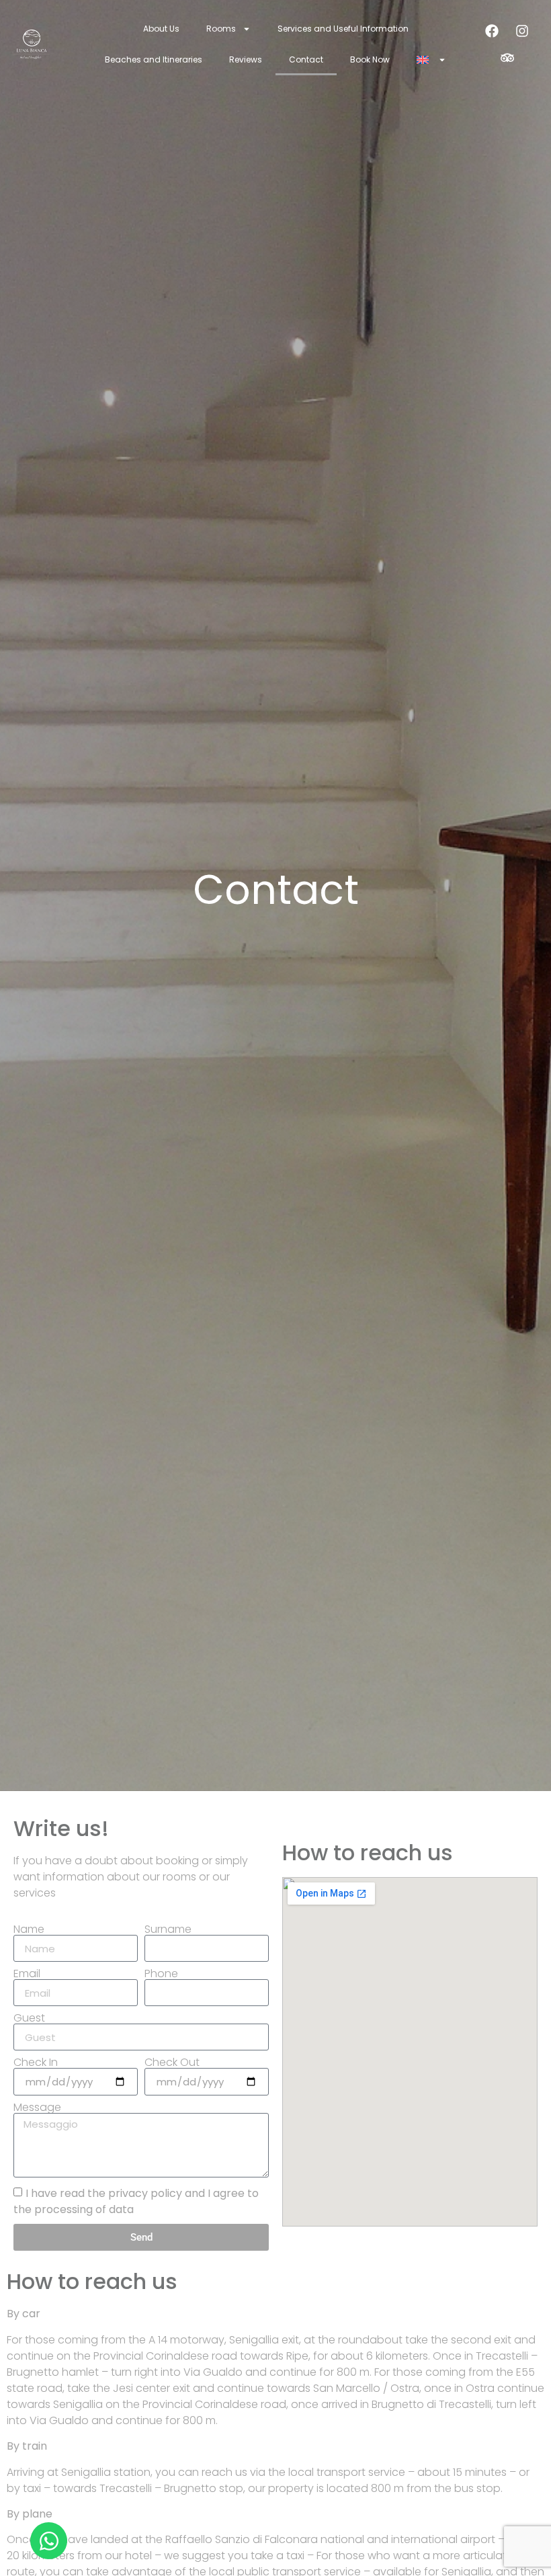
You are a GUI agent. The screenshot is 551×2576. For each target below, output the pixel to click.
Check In (36, 2063)
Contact (306, 59)
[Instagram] (522, 31)
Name (29, 1929)
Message (37, 2108)
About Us (161, 29)
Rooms (221, 29)
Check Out (172, 2063)
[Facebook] (492, 31)
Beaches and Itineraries (154, 59)
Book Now (370, 59)
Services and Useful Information (343, 29)
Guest (29, 2018)
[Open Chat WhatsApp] (49, 2541)
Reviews (246, 59)
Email (27, 1974)
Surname (168, 1929)
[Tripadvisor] (507, 58)
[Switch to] (431, 60)
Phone (161, 1974)
